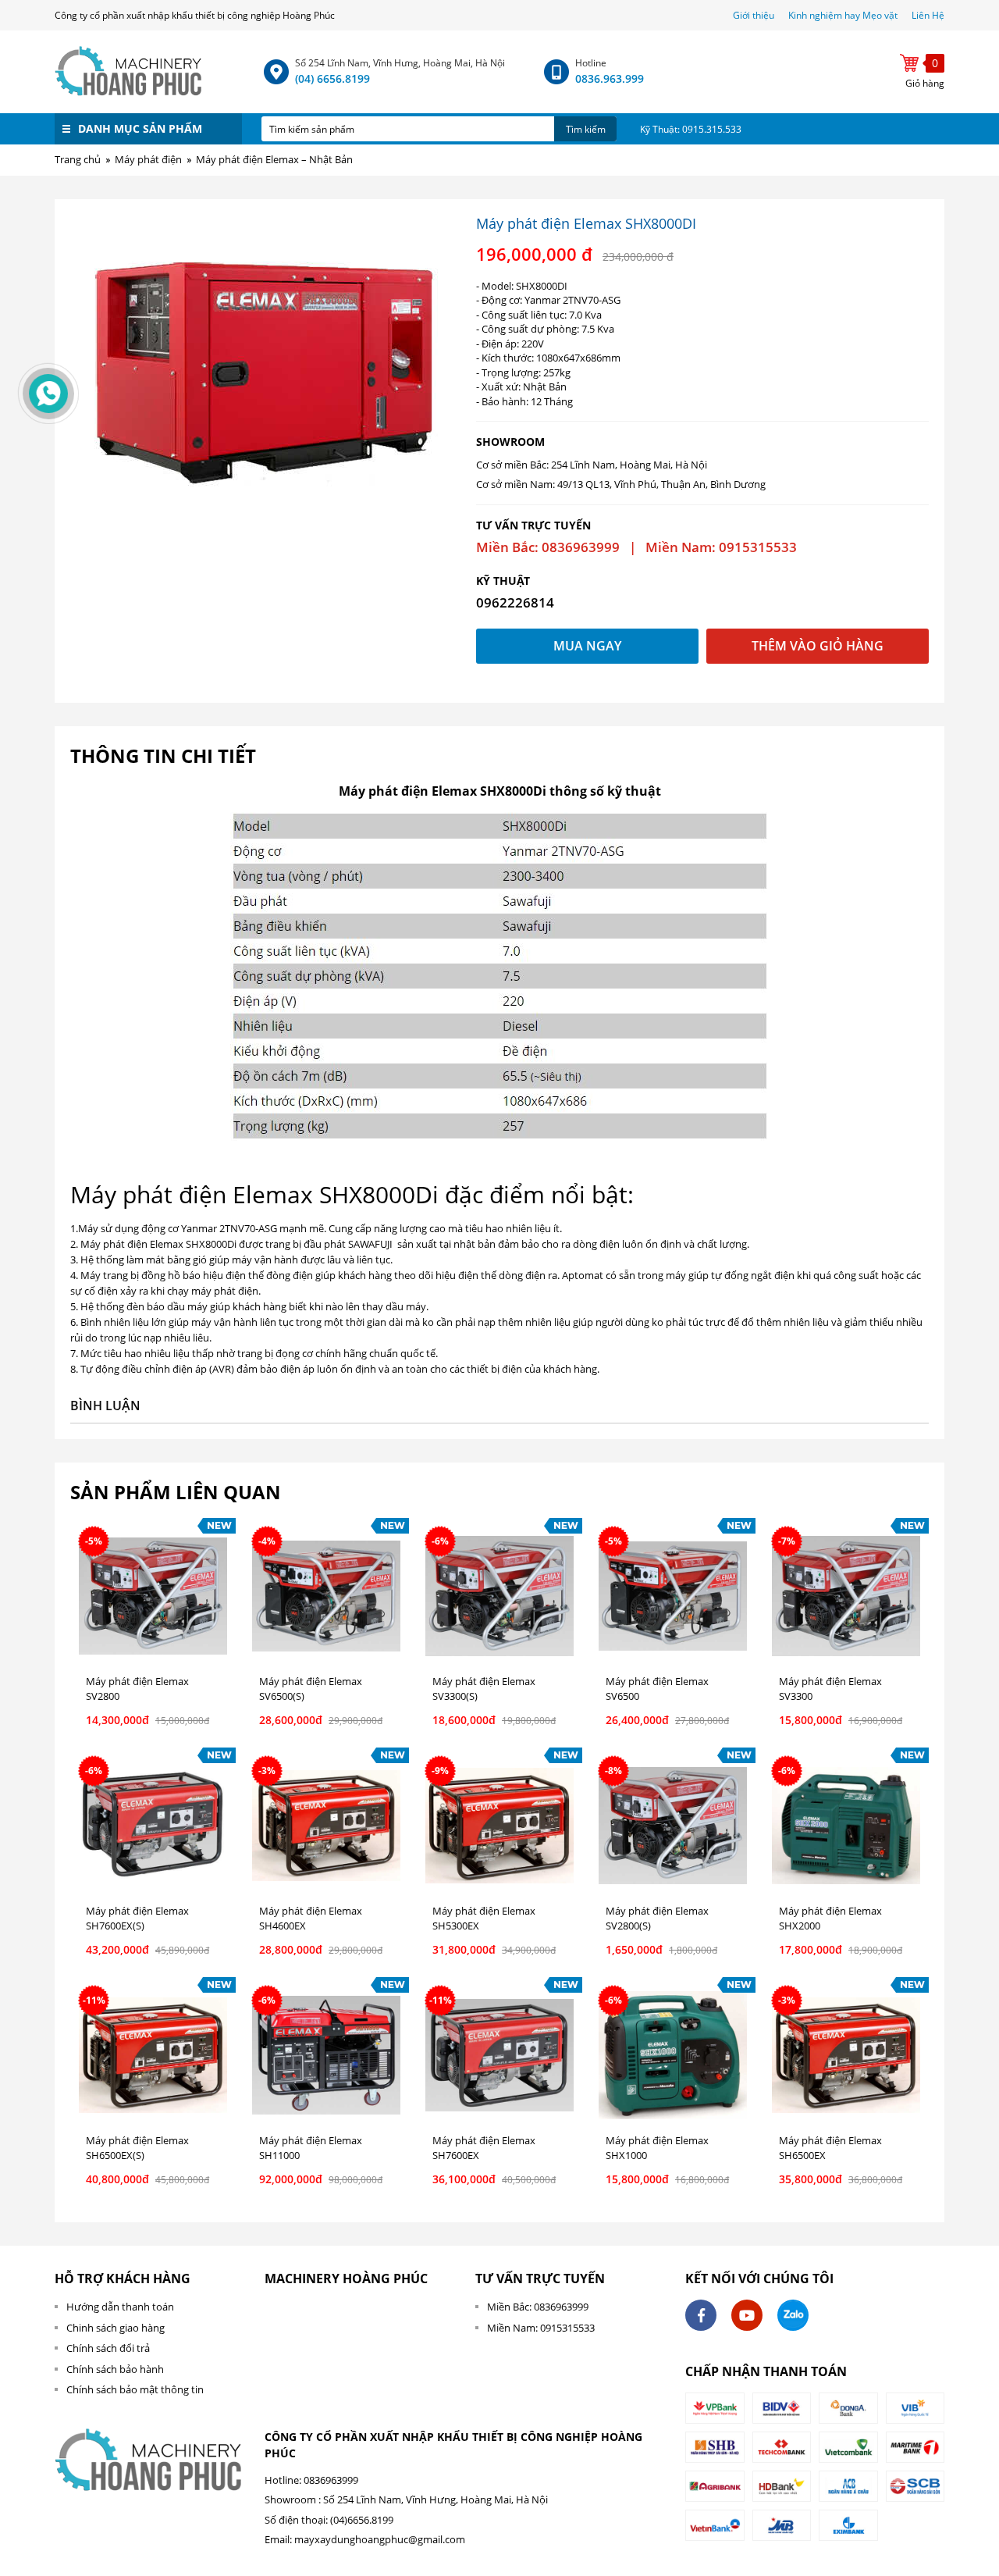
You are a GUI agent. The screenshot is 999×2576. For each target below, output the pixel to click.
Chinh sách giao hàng (116, 2328)
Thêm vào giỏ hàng (818, 646)
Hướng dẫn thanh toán (120, 2307)
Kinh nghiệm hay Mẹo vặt (843, 15)
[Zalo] (793, 2315)
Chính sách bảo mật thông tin (135, 2389)
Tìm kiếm (586, 129)
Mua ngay (587, 646)
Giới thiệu (755, 15)
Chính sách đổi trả (108, 2348)
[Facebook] (701, 2315)
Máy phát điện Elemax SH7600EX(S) (137, 1919)
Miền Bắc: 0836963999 (538, 2307)
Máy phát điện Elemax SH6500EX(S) (137, 2148)
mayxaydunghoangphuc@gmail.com (380, 2539)
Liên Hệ (928, 15)
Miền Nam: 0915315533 (541, 2328)
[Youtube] (747, 2315)
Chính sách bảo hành (115, 2369)
